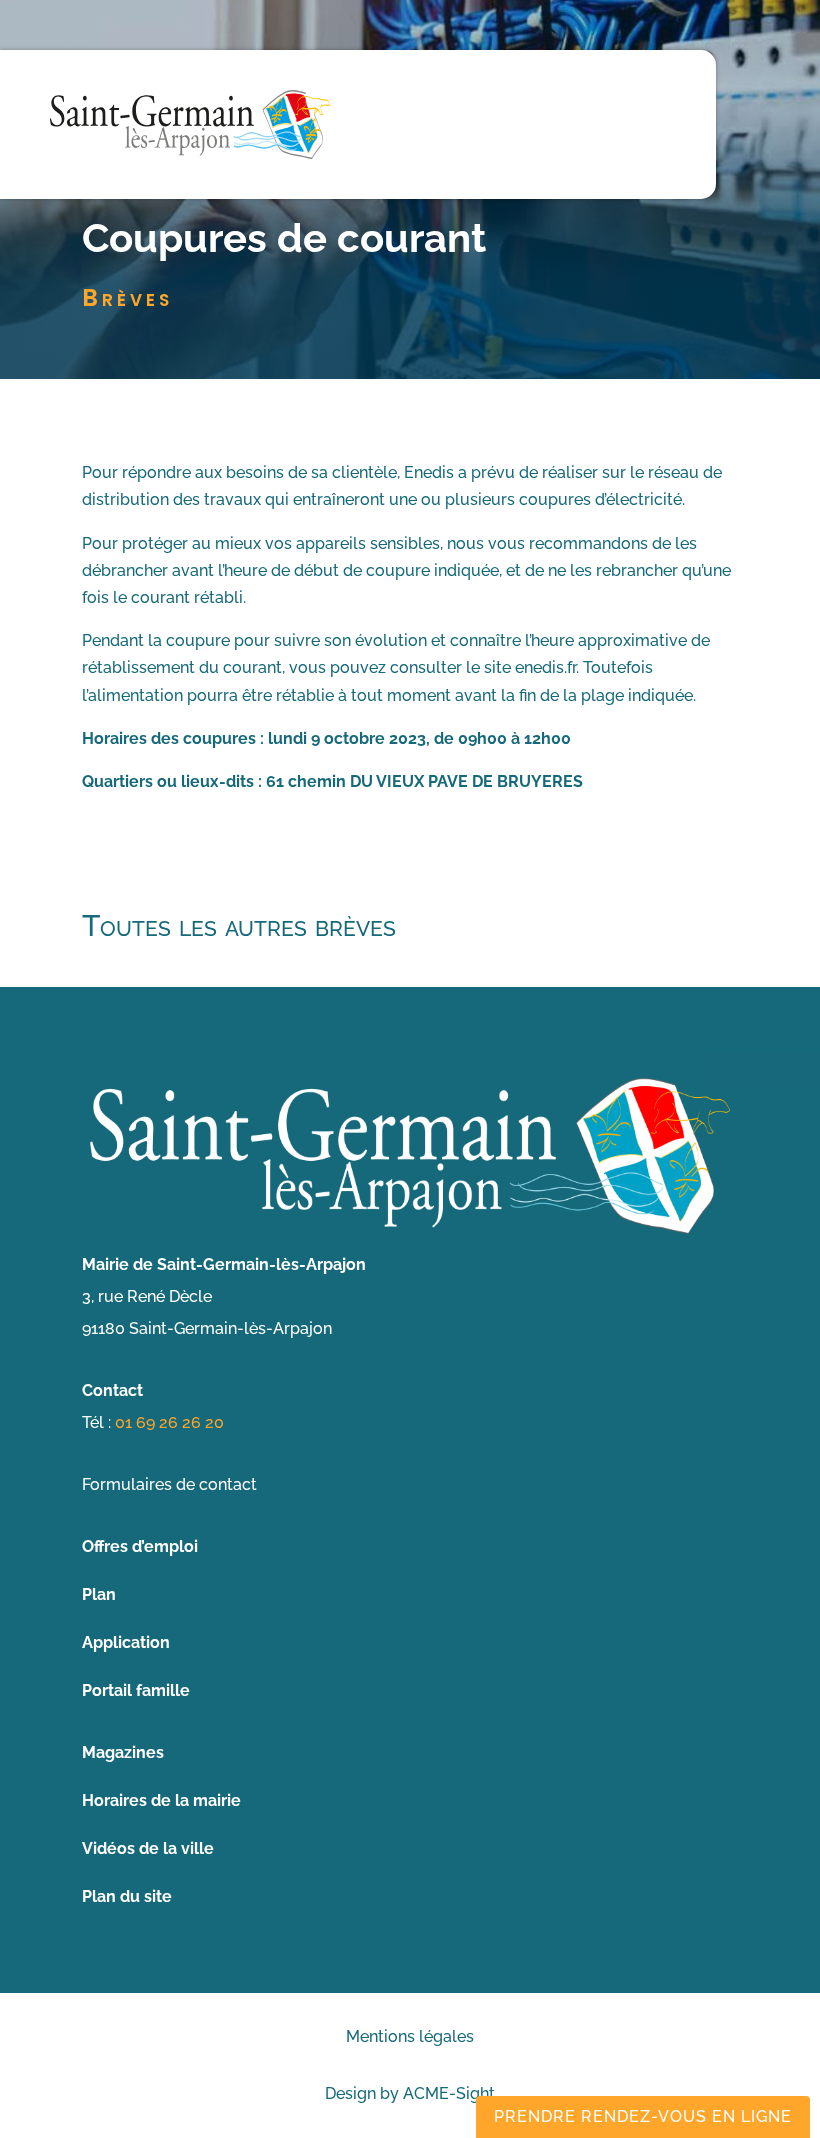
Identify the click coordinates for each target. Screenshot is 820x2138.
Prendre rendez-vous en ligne (643, 2116)
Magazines (123, 1752)
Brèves (127, 297)
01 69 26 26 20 (169, 1422)
